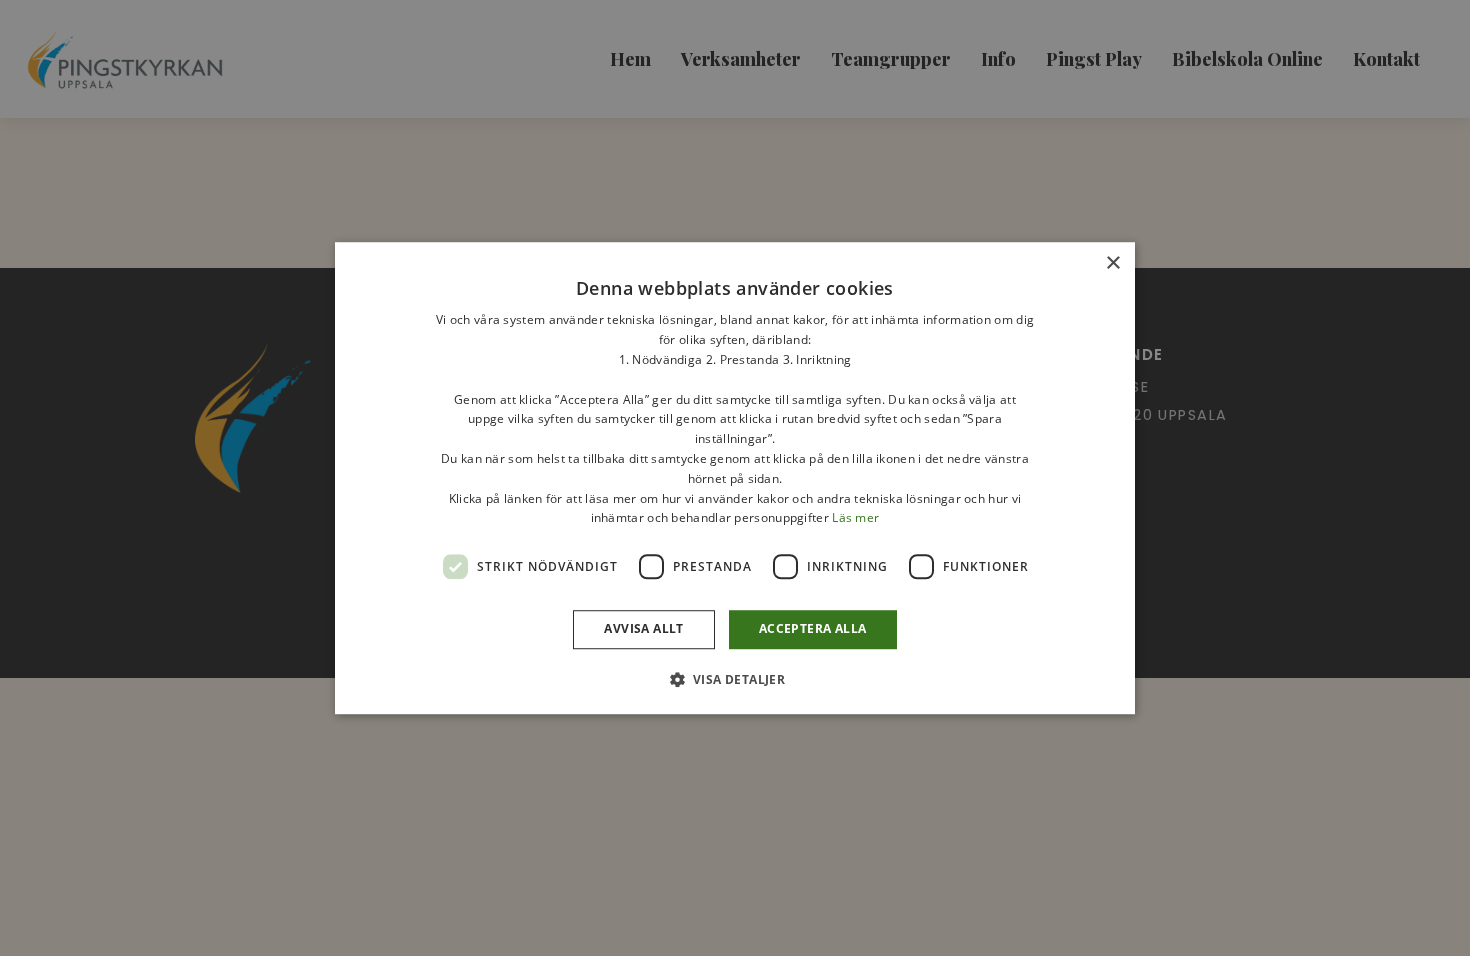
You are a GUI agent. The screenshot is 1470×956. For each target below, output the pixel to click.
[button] (735, 679)
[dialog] (735, 478)
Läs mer (855, 518)
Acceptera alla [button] (813, 628)
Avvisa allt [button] (643, 628)
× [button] (1112, 263)
